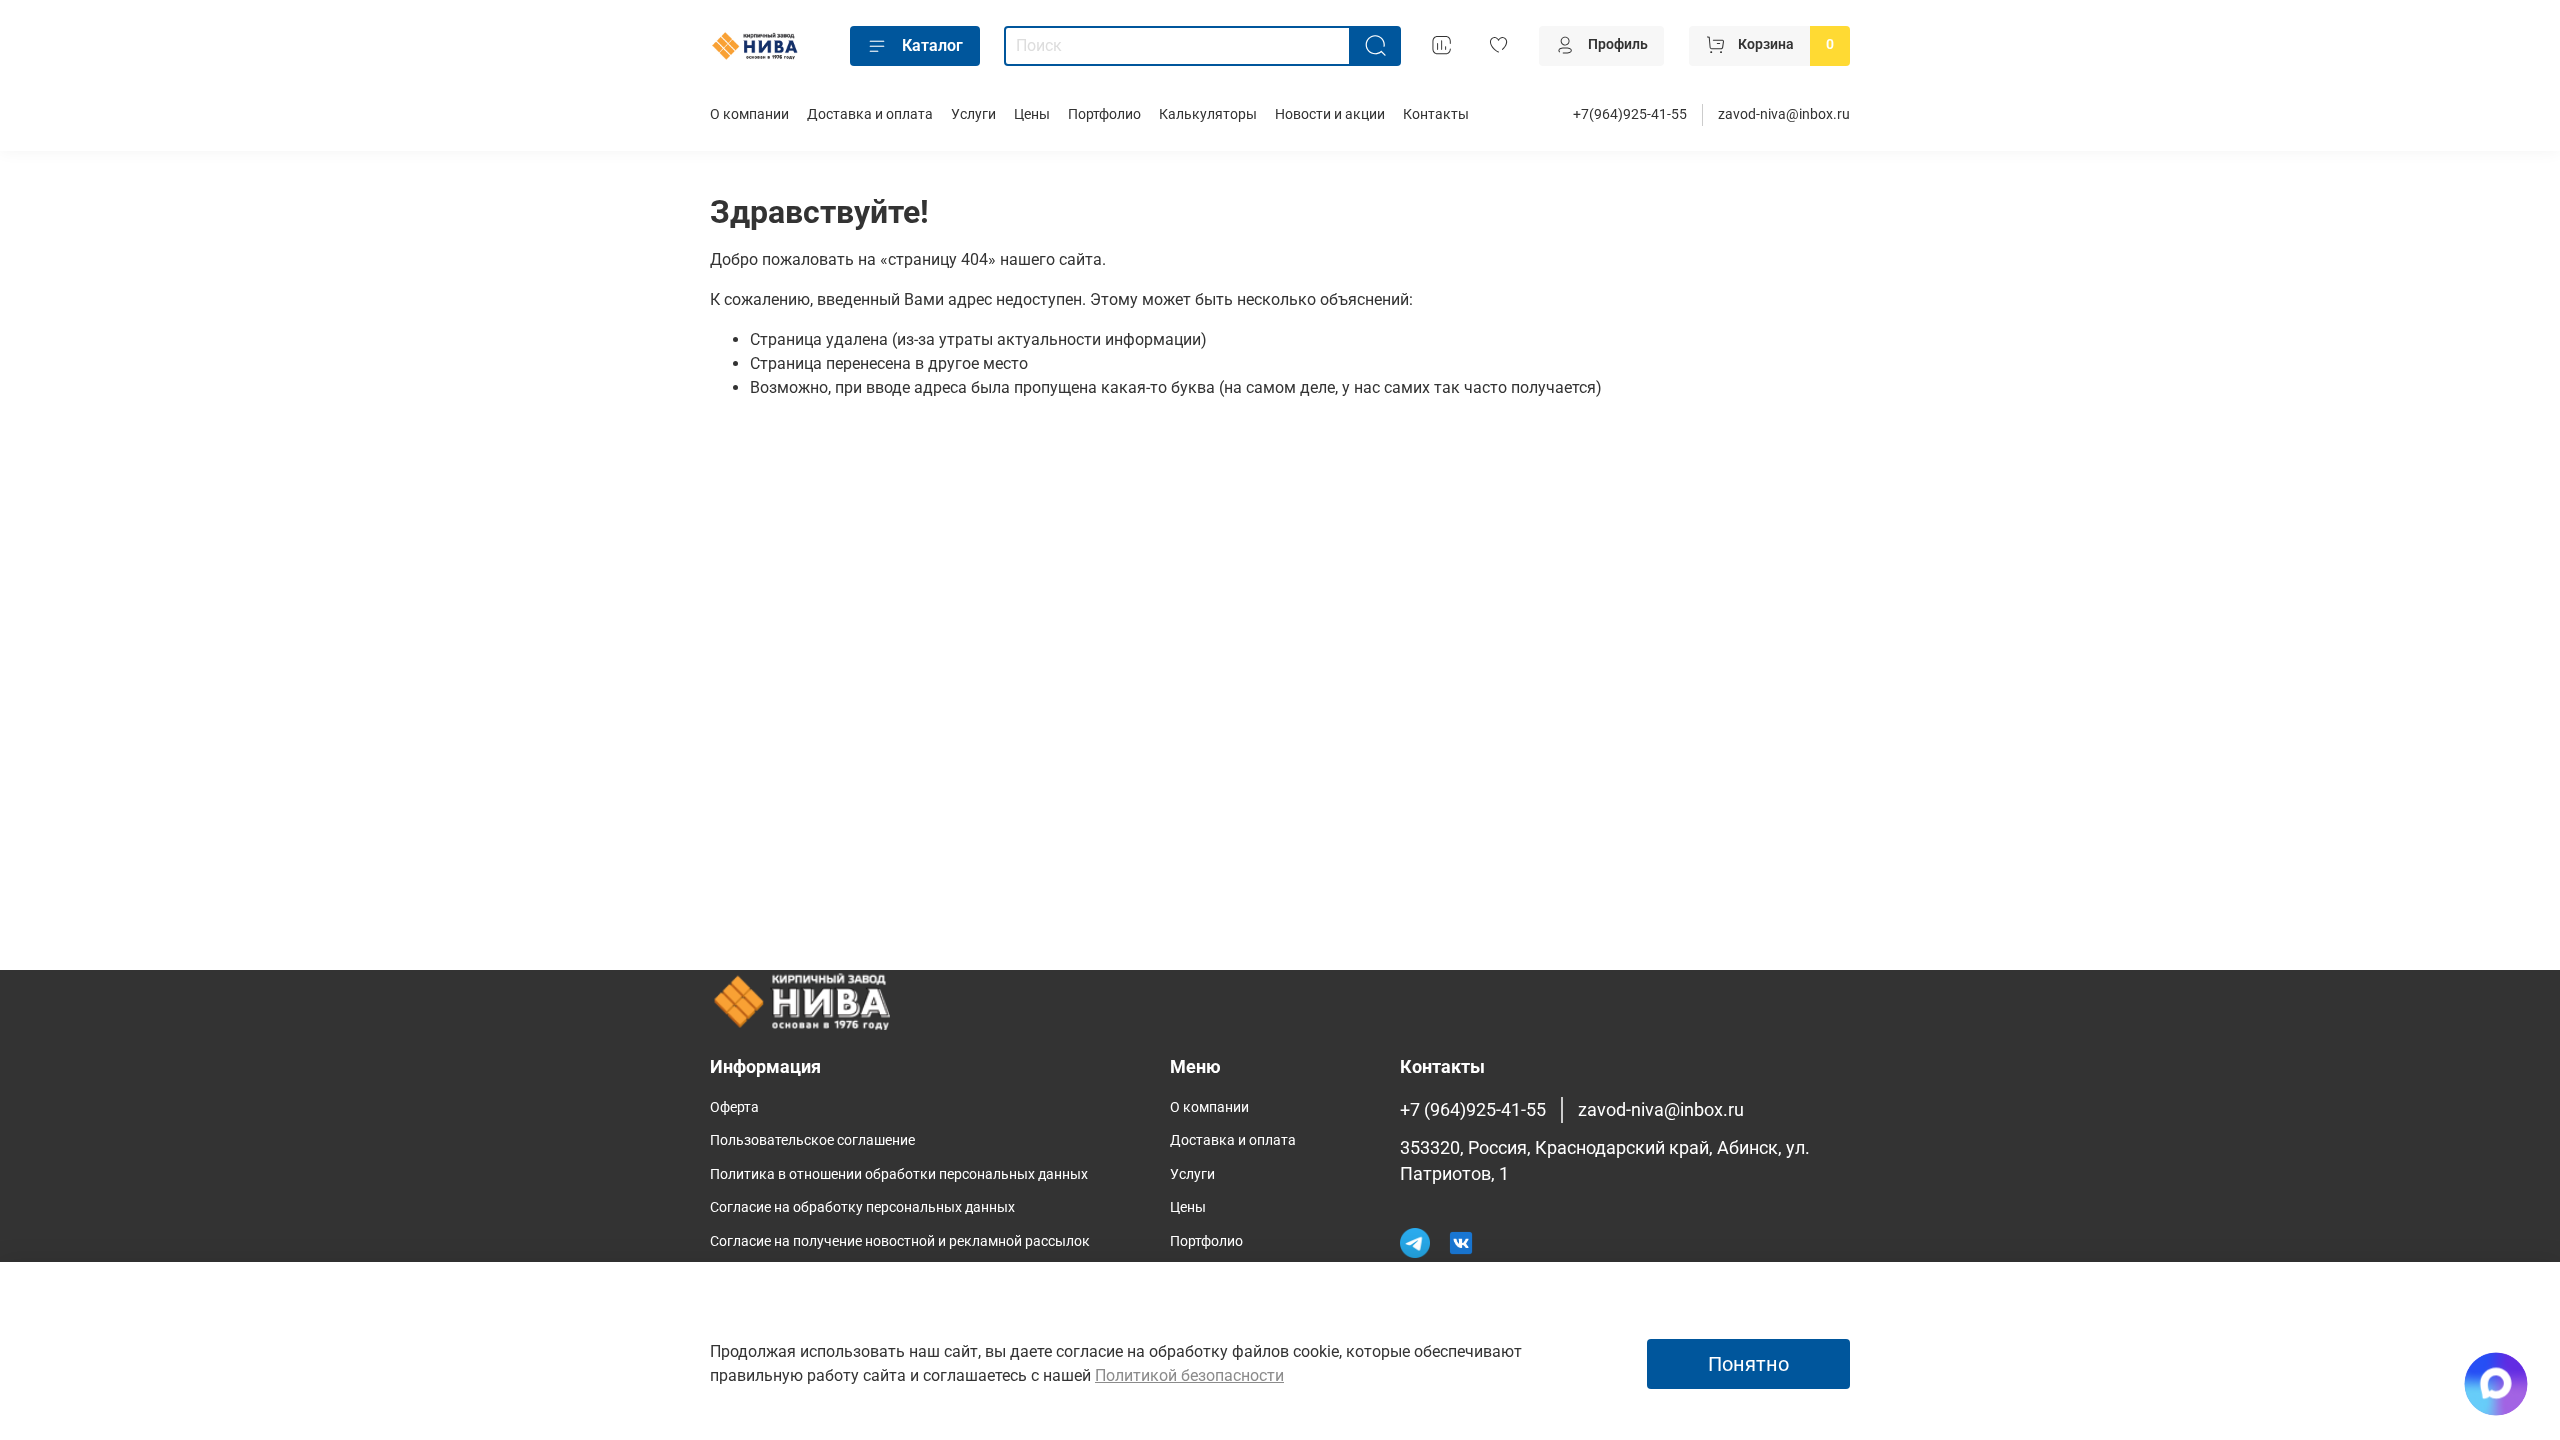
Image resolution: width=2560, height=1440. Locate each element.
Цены (1032, 114)
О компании (749, 114)
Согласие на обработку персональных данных (862, 1207)
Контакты (1436, 114)
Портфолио (1104, 114)
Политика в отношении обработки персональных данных (899, 1174)
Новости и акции (1330, 114)
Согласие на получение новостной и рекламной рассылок (900, 1241)
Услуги (973, 114)
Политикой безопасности (1189, 1375)
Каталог (932, 45)
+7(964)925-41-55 (1630, 114)
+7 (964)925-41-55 (1473, 1110)
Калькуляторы (1208, 114)
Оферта (734, 1107)
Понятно (1748, 1364)
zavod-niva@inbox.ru (1784, 114)
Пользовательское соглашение (812, 1140)
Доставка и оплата (870, 114)
